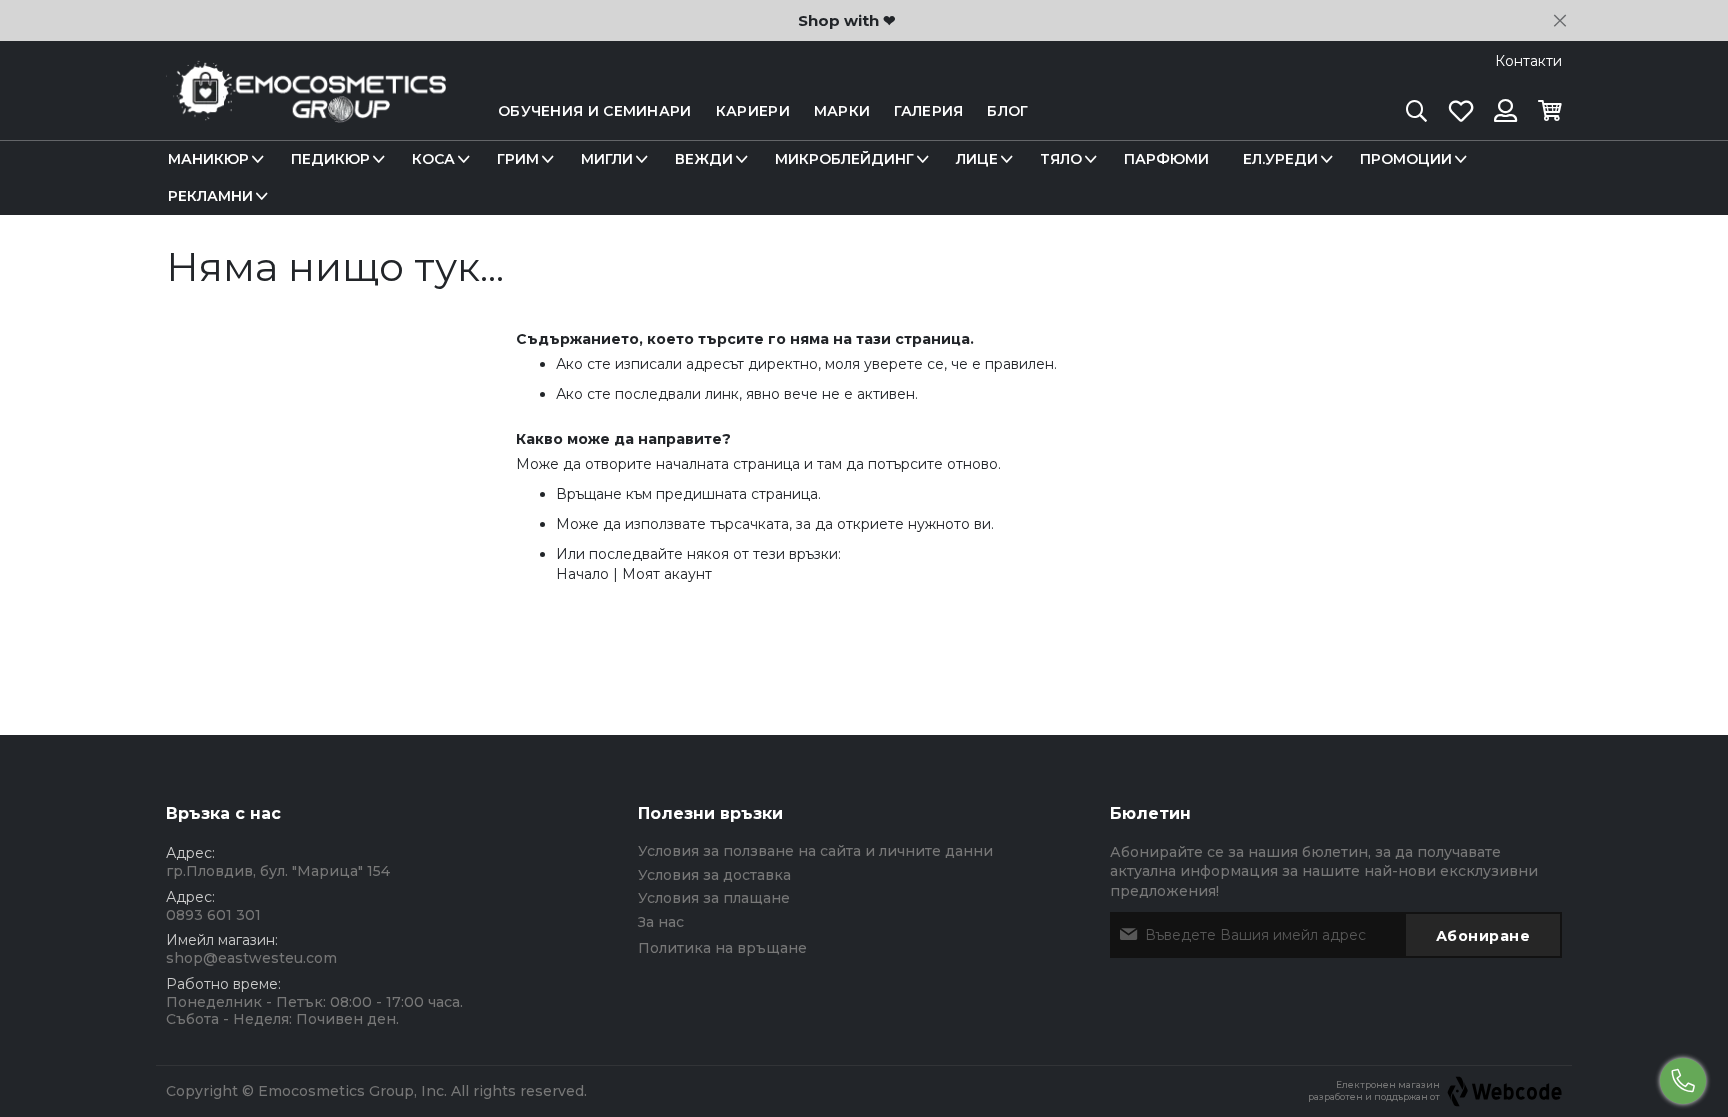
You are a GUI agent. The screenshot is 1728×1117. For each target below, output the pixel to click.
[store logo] (306, 111)
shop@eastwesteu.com (251, 958)
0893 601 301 (213, 915)
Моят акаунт (667, 574)
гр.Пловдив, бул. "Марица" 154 (278, 871)
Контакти (1528, 61)
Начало (582, 574)
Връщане (589, 494)
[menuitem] (212, 159)
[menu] (864, 178)
